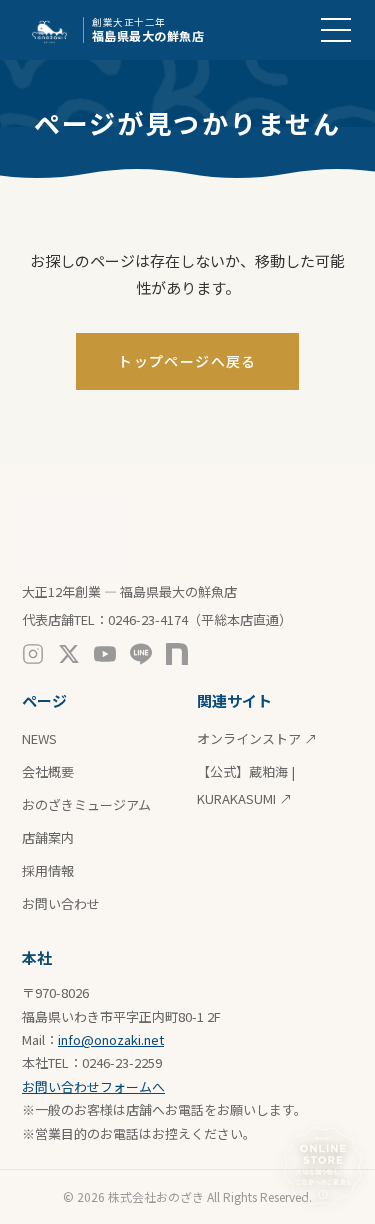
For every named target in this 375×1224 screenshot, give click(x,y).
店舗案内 (48, 837)
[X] (69, 654)
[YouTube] (105, 654)
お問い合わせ (61, 903)
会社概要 (48, 771)
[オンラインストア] (323, 1166)
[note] (177, 654)
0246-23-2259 (122, 1062)
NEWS (39, 738)
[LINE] (141, 654)
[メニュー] (336, 30)
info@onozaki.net (111, 1039)
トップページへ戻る (187, 361)
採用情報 (48, 870)
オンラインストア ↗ (257, 738)
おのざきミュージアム (86, 804)
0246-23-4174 (148, 619)
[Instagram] (33, 654)
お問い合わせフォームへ (93, 1086)
